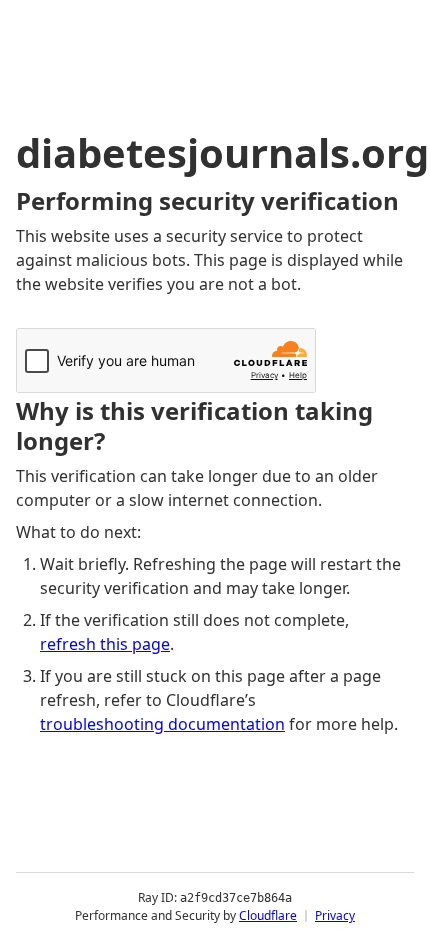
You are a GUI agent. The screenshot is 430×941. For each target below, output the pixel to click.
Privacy (335, 915)
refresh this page (105, 644)
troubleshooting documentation (162, 724)
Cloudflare (268, 915)
